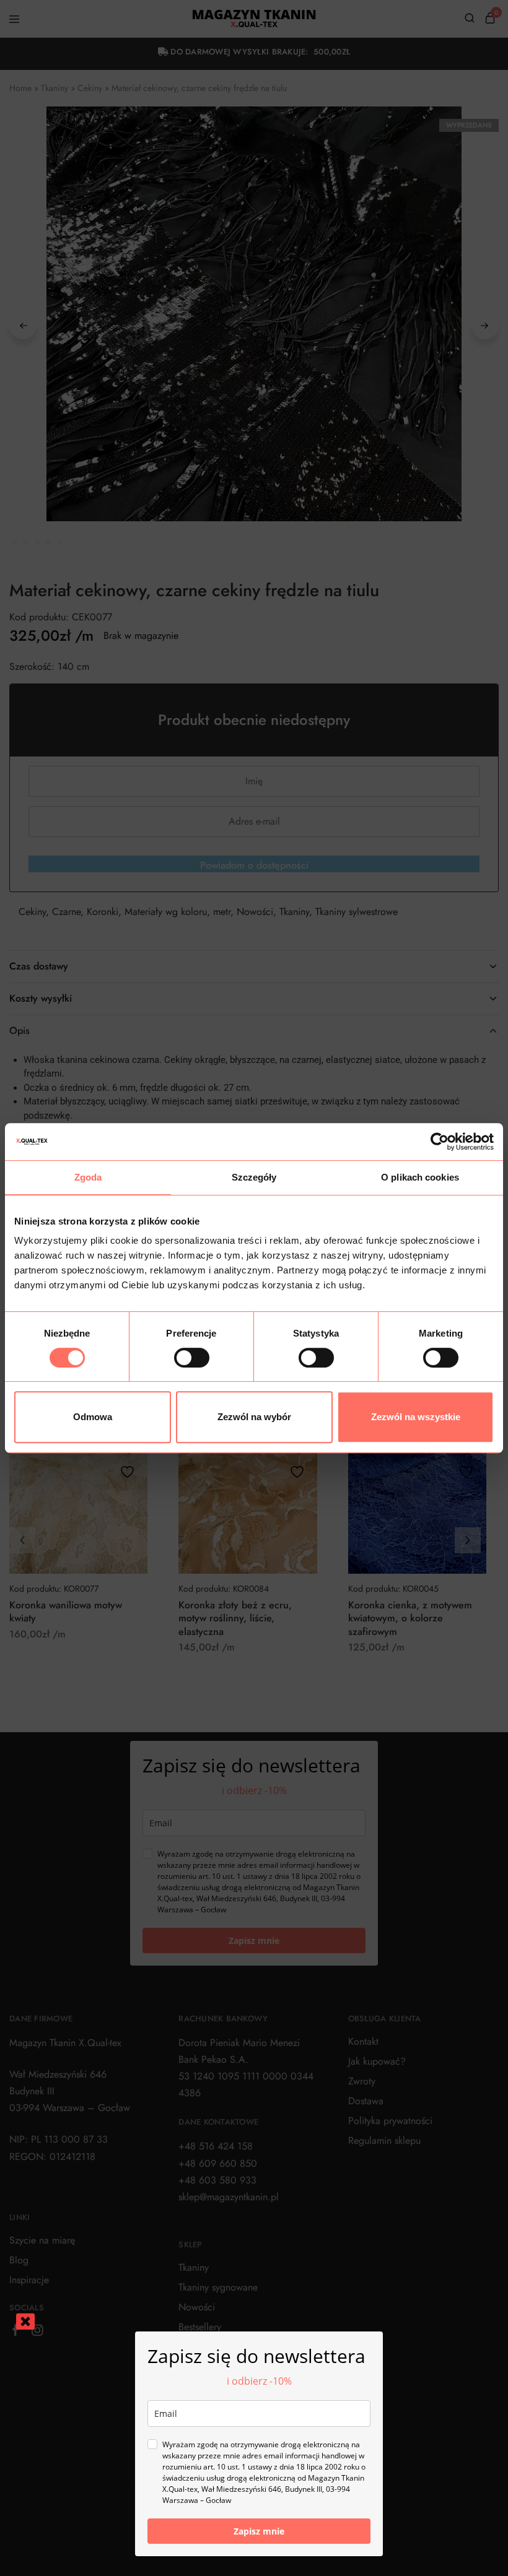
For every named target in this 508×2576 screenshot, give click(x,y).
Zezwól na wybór (254, 1417)
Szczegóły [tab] (254, 1177)
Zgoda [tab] (88, 1177)
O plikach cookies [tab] (420, 1177)
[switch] (192, 1358)
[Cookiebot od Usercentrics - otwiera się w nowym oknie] (440, 1142)
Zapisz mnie (259, 2531)
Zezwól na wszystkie (416, 1417)
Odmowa (93, 1417)
